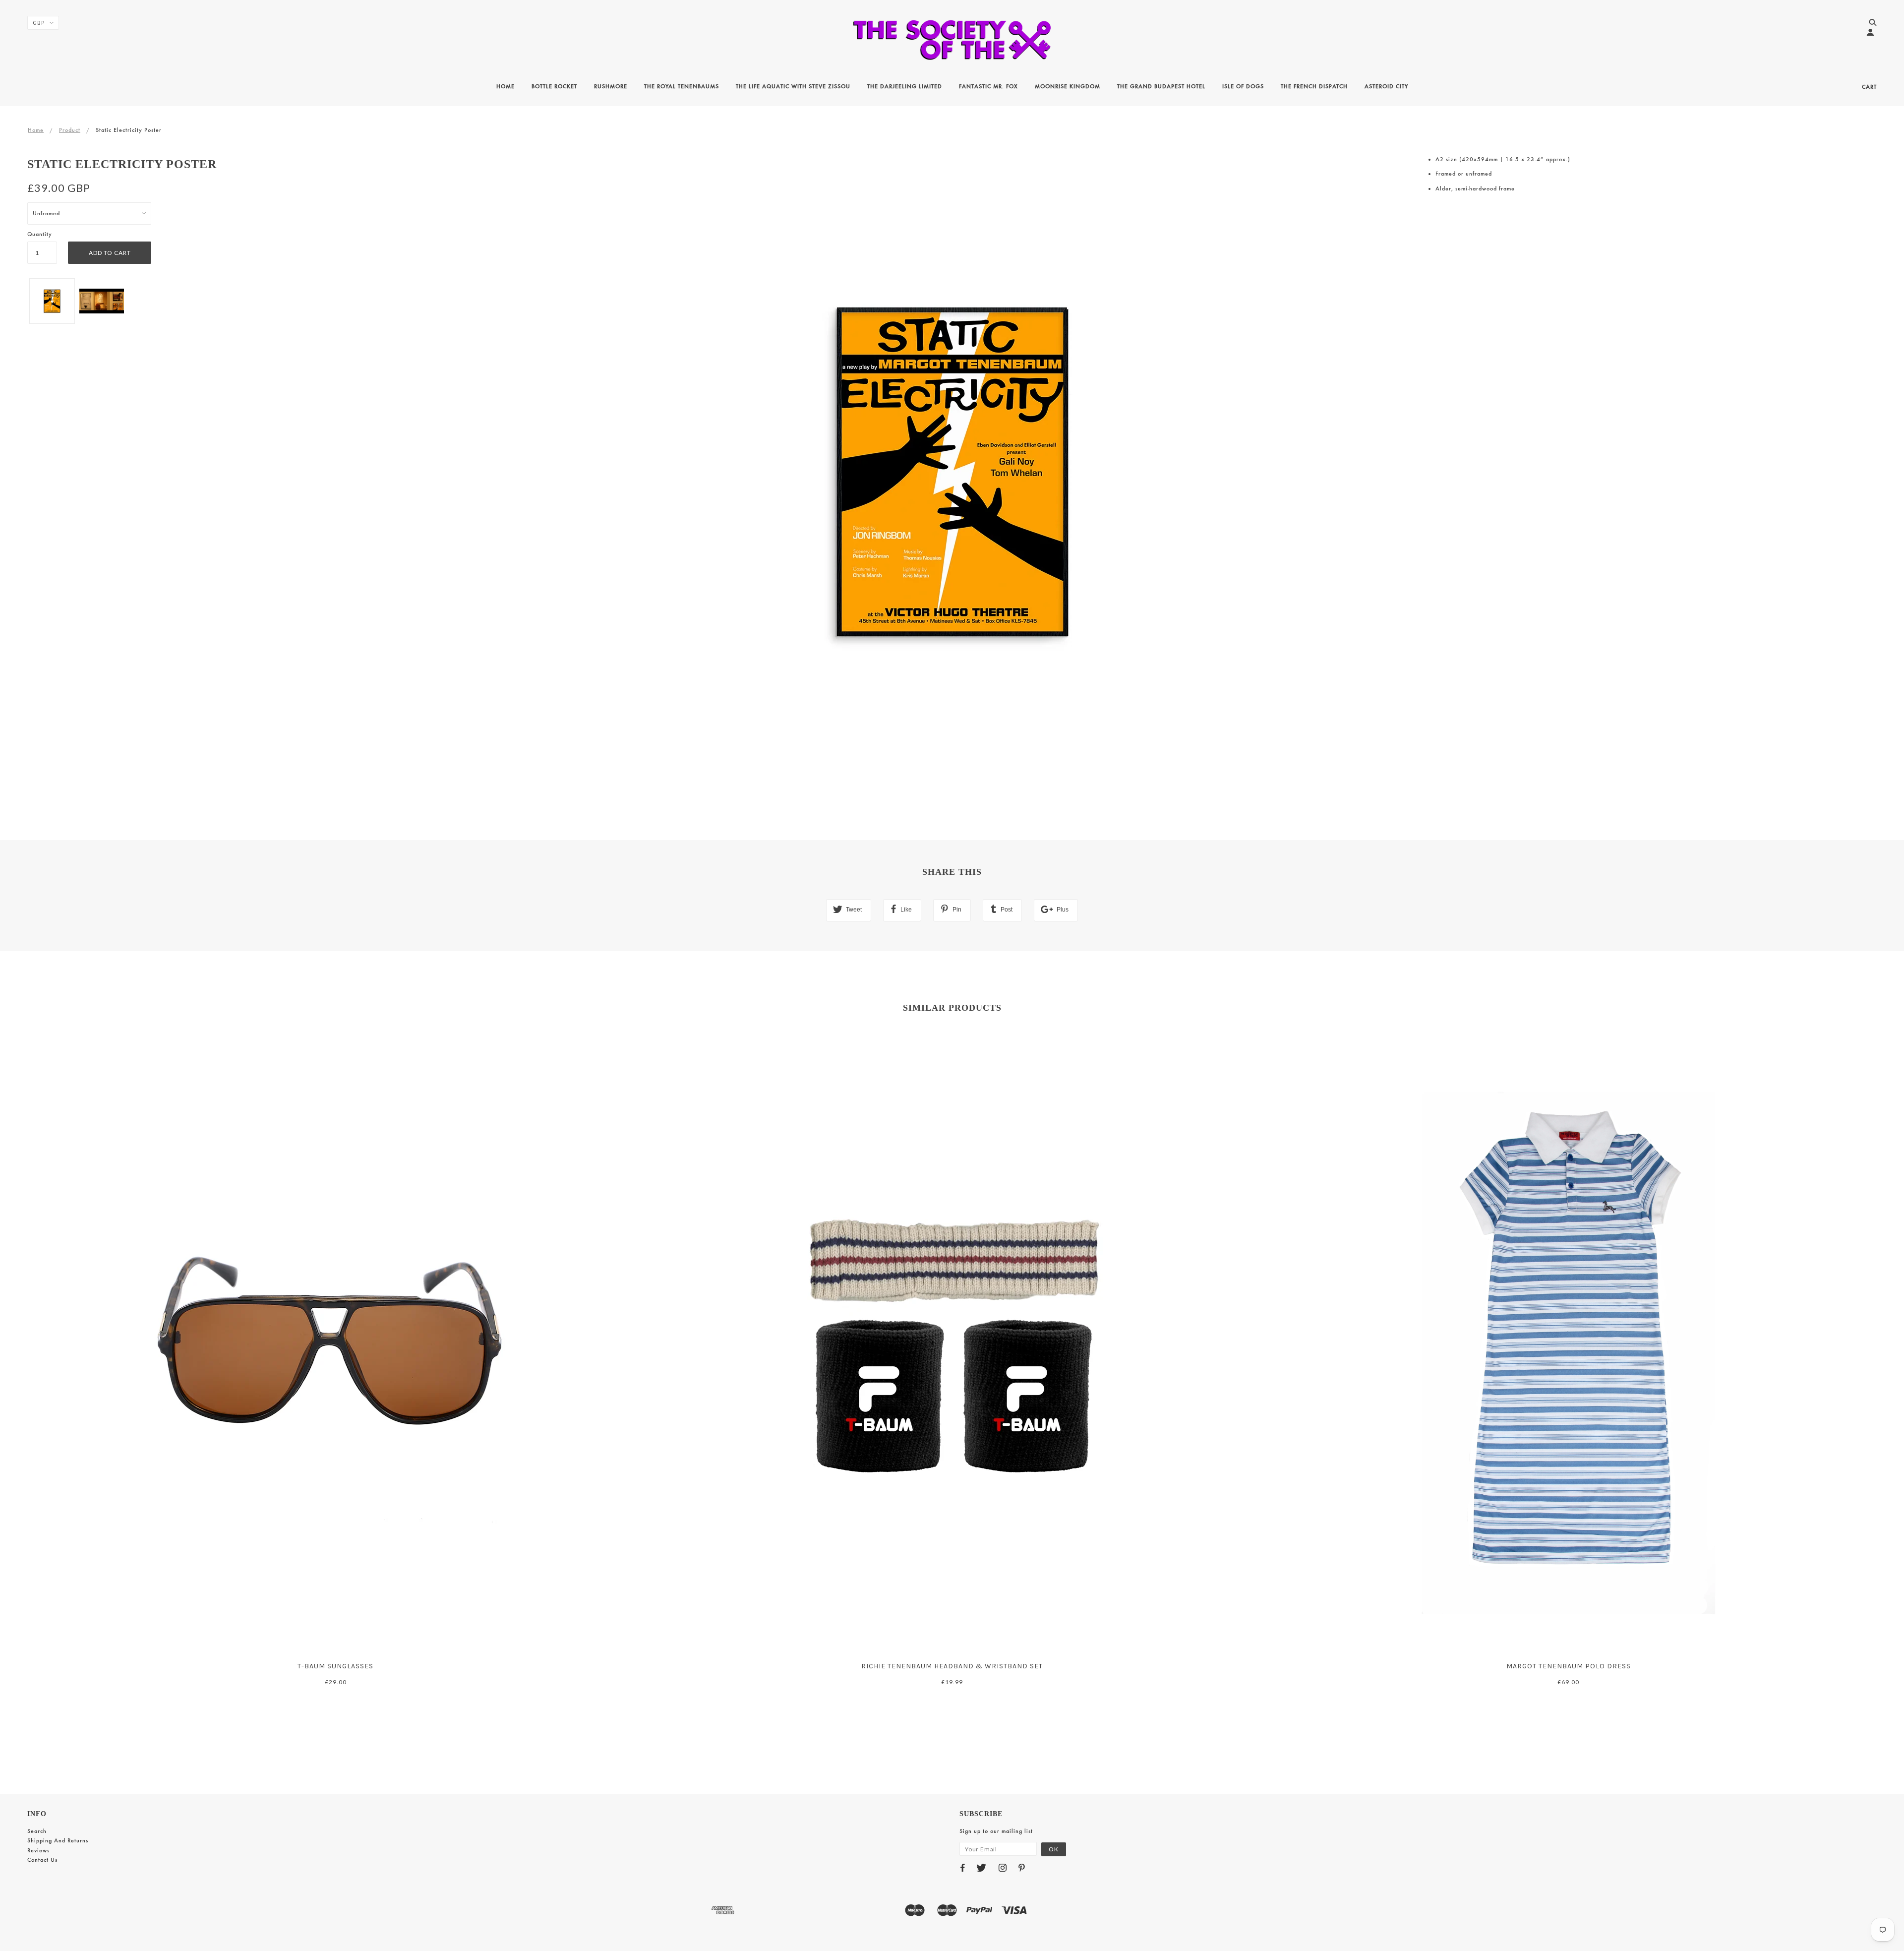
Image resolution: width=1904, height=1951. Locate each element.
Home (36, 130)
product (70, 130)
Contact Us (42, 1860)
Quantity (40, 234)
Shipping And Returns (58, 1840)
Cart (1869, 87)
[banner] (952, 40)
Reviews (38, 1850)
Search (37, 1831)
